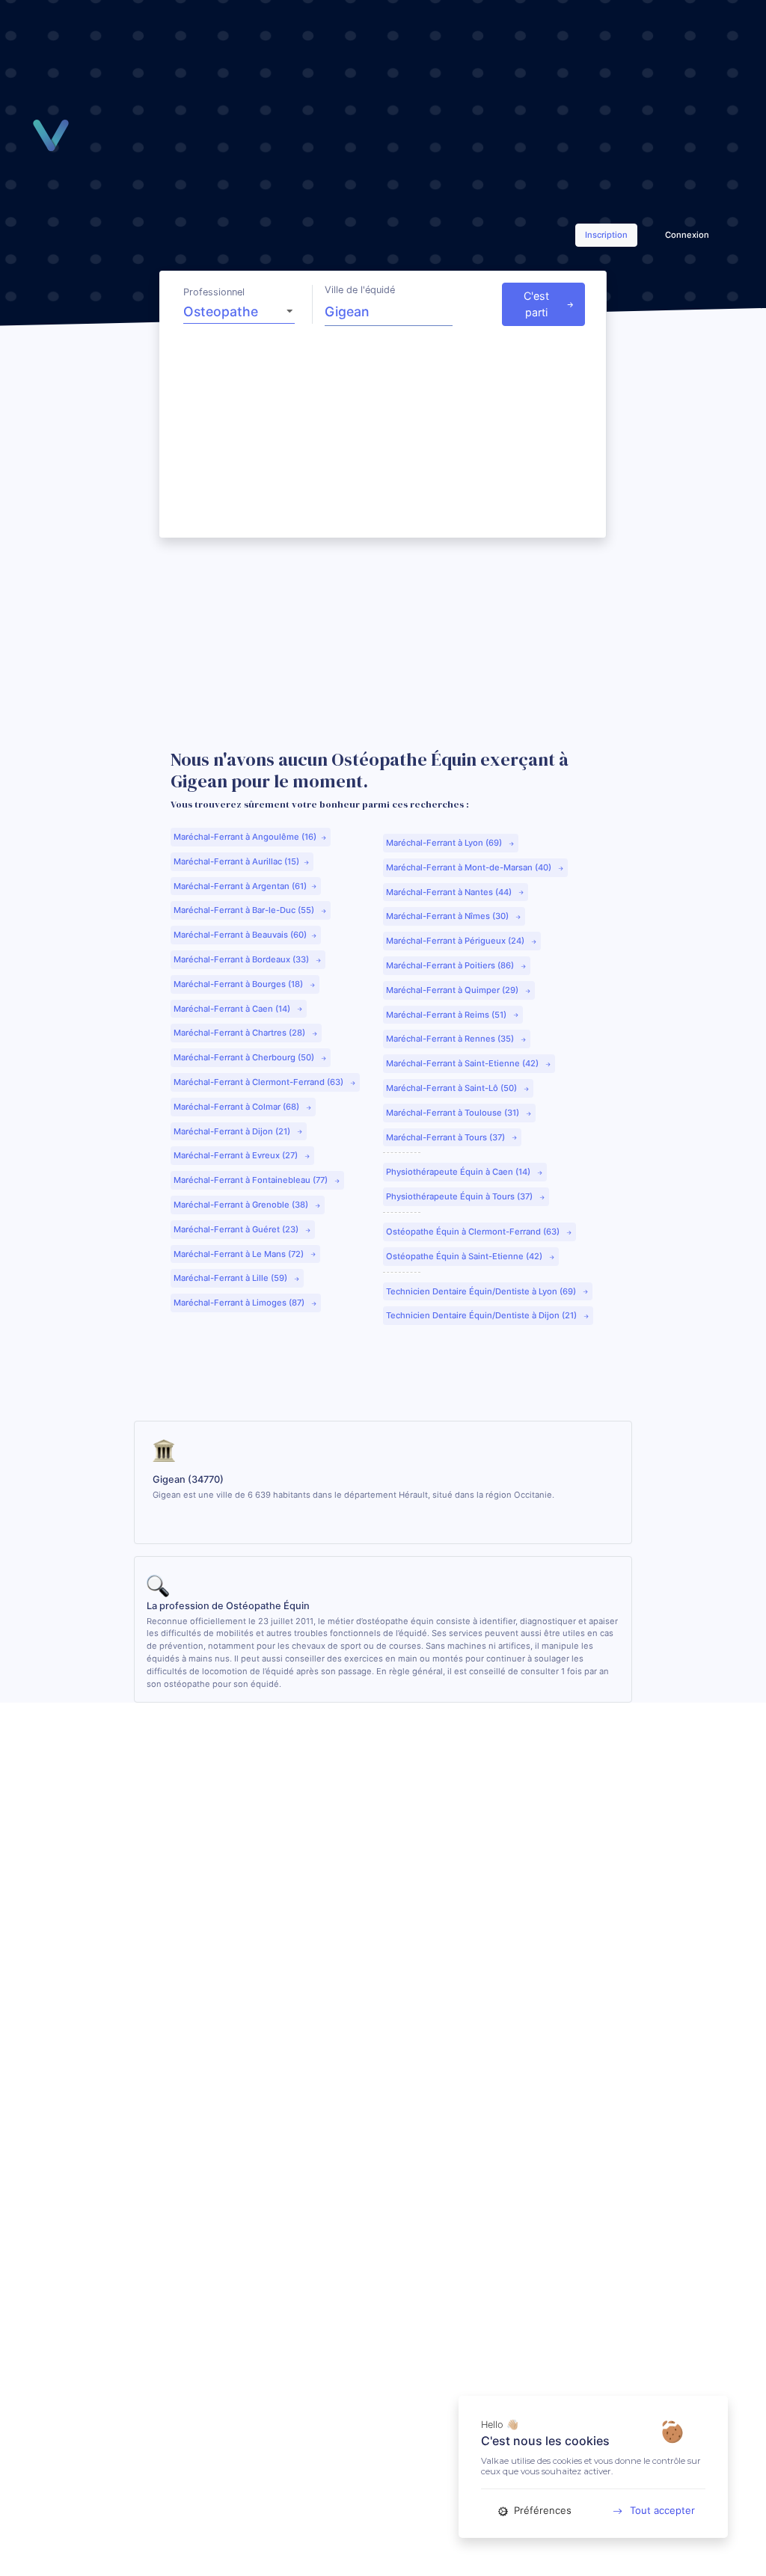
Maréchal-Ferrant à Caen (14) (233, 1009)
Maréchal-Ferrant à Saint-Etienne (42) (463, 1063)
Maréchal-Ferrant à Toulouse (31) (454, 1113)
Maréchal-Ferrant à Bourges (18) (239, 984)
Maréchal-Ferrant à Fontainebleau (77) (252, 1180)
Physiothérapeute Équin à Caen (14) (459, 1172)
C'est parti (536, 304)
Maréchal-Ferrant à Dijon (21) (233, 1131)
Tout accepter (662, 2510)
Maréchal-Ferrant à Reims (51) (447, 1015)
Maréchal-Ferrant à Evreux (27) (237, 1155)
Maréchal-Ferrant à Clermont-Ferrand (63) (260, 1082)
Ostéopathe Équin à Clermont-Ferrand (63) (474, 1232)
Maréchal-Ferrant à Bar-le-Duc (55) (245, 910)
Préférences (541, 2510)
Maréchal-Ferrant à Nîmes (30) (448, 916)
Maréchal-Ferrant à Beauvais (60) (240, 935)
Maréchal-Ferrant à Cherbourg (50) (245, 1057)
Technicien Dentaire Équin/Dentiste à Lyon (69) (482, 1291)
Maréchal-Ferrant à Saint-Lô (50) (453, 1088)
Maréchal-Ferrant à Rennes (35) (451, 1039)
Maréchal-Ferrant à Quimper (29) (453, 990)
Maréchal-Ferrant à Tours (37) (447, 1137)
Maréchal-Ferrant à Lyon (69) (445, 843)
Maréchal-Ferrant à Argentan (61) (240, 886)
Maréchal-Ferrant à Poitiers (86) (451, 965)
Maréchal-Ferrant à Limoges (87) (240, 1303)
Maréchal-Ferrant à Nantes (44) (450, 892)
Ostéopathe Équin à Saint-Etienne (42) (465, 1256)
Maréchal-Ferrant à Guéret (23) (237, 1229)
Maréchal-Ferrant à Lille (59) (232, 1278)
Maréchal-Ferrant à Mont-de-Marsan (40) (470, 867)
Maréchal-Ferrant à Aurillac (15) (236, 861)
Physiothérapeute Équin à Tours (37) (460, 1196)
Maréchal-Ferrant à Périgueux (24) (456, 941)
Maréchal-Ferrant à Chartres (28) (240, 1033)
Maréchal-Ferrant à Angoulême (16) (245, 837)
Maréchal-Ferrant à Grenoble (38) (242, 1205)
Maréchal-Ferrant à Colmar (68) (238, 1107)
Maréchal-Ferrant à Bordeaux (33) (242, 959)
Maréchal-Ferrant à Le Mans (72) (240, 1254)
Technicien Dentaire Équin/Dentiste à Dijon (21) (482, 1315)
